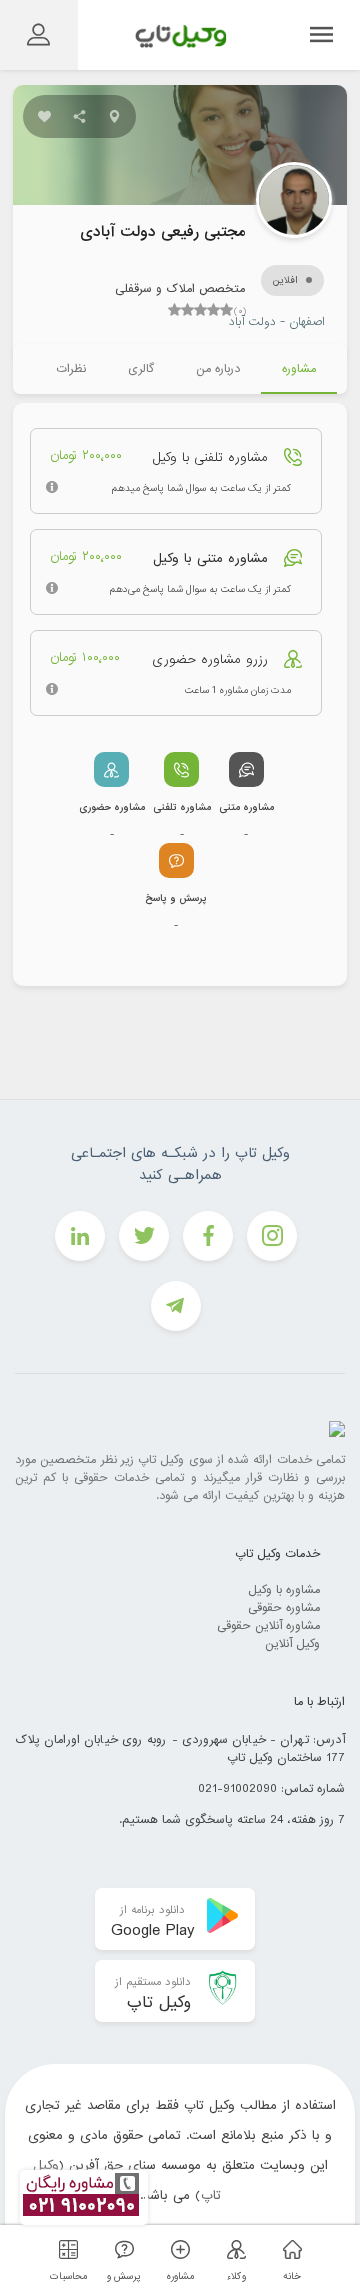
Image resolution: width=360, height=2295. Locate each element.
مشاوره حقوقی (284, 1608)
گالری (141, 369)
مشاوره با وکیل (284, 1590)
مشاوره (299, 369)
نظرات (71, 369)
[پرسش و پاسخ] (121, 2249)
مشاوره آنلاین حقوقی (268, 1626)
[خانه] (289, 2249)
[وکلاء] (233, 2249)
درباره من (218, 369)
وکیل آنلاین (292, 1644)
